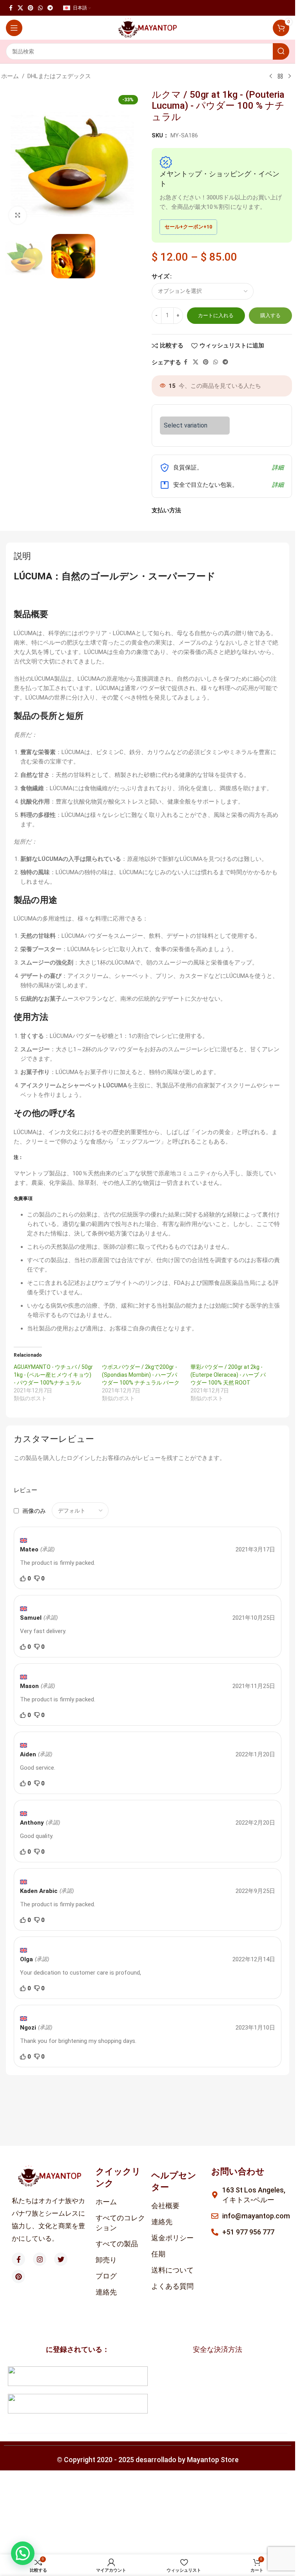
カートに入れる (216, 315)
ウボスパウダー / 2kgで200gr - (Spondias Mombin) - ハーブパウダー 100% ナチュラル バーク (141, 1375)
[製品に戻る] (280, 77)
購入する (270, 315)
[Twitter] (61, 2259)
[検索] (281, 51)
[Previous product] (271, 77)
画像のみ (34, 1511)
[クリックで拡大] (18, 215)
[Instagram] (40, 2259)
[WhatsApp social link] (40, 8)
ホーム (10, 76)
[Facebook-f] (18, 2259)
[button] (23, 2553)
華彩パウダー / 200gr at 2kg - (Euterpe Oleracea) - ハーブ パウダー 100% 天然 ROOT (228, 1375)
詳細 (278, 468)
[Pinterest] (18, 2276)
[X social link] (20, 8)
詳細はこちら (123, 2562)
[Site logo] (148, 27)
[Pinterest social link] (31, 8)
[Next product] (290, 77)
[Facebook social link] (11, 8)
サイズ (160, 276)
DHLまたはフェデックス (59, 76)
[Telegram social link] (50, 8)
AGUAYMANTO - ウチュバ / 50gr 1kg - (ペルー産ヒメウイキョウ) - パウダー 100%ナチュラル (53, 1375)
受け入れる (168, 2562)
